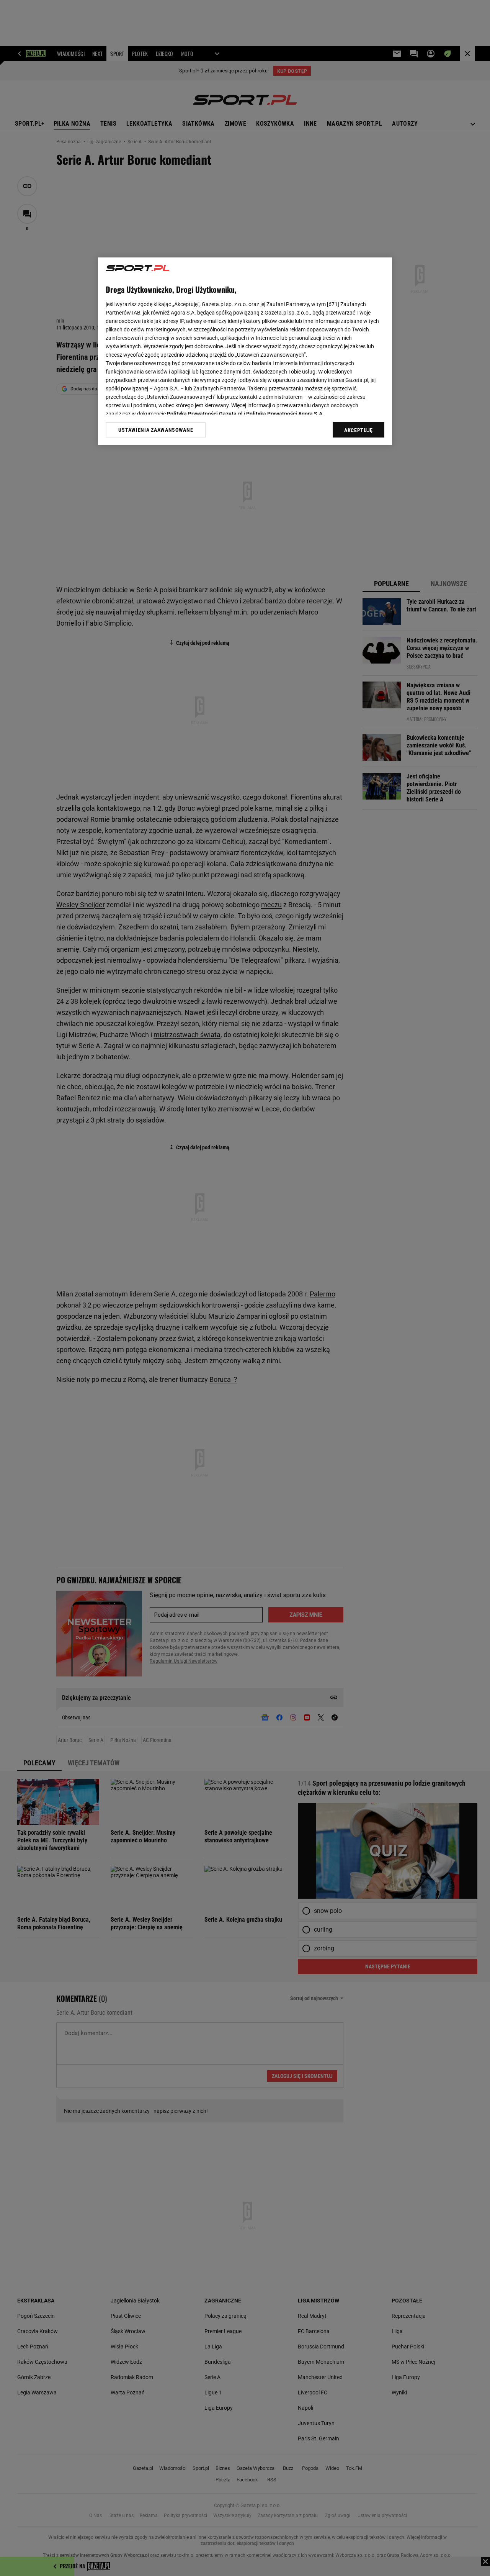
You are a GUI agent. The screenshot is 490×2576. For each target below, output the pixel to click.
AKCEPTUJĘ (359, 430)
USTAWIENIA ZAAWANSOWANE (156, 430)
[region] (245, 351)
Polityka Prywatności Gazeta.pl (205, 414)
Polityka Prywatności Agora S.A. (285, 414)
